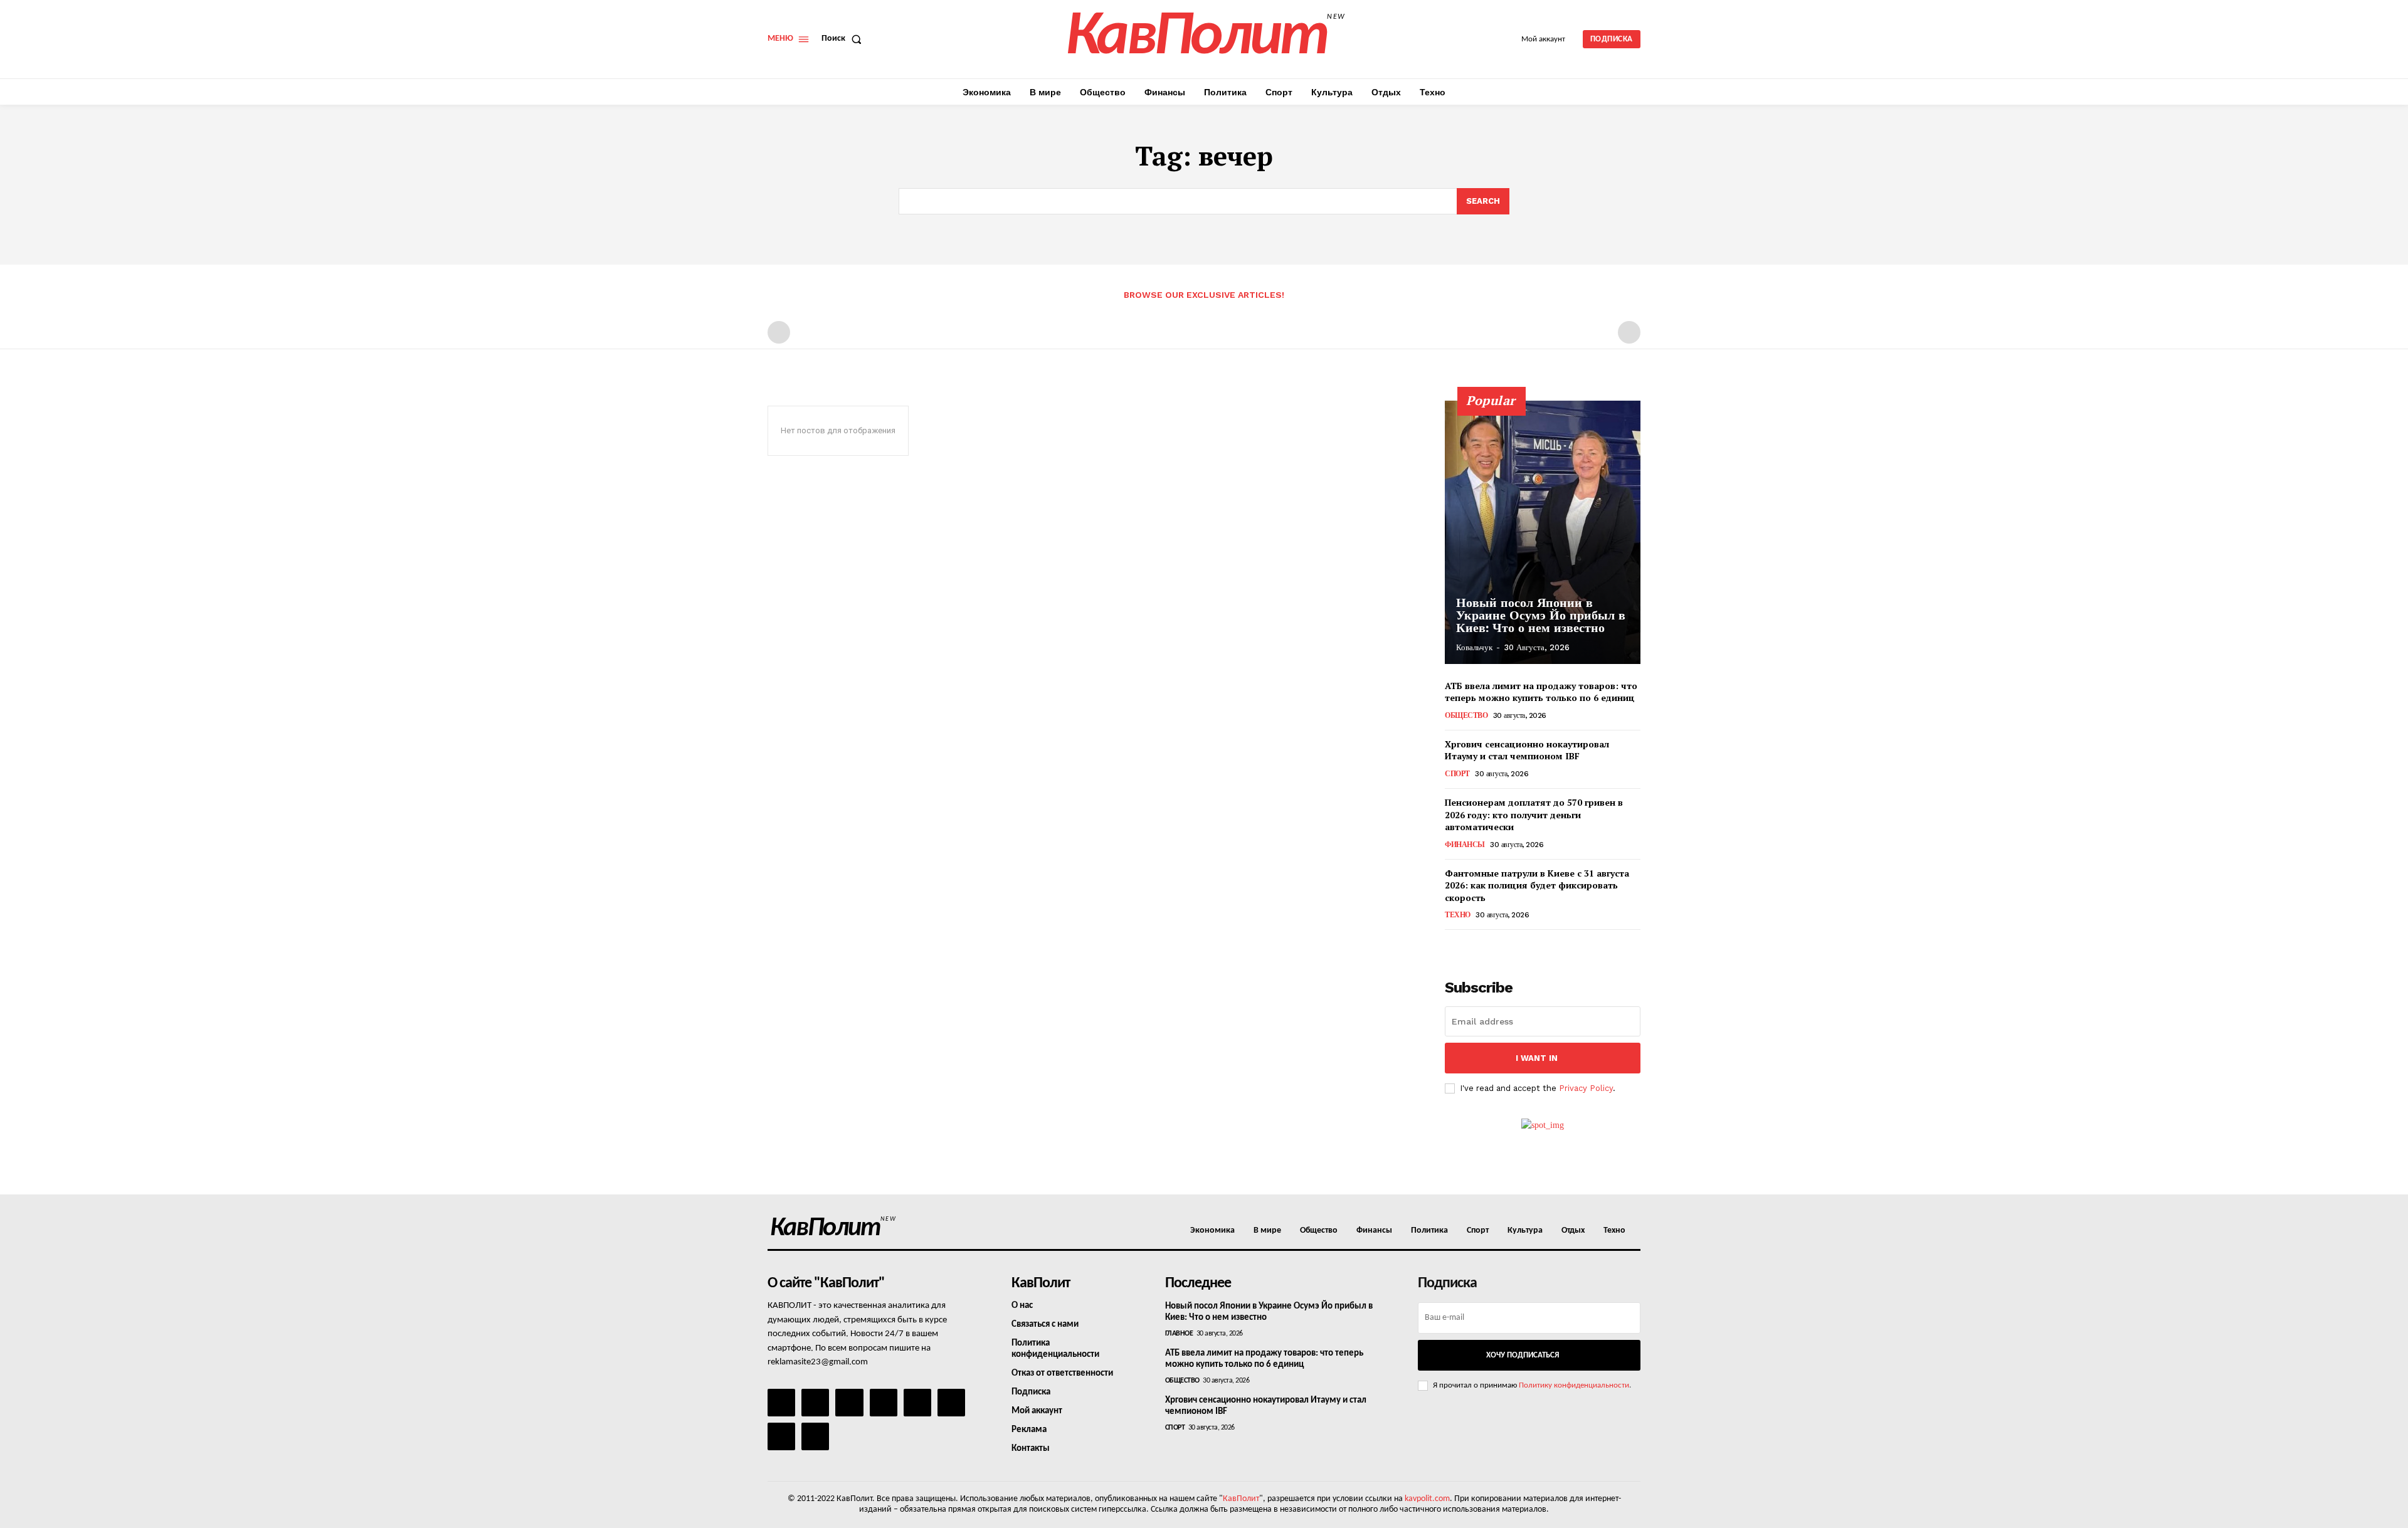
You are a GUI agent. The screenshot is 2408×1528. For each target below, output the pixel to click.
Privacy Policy (1586, 1088)
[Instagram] (815, 1403)
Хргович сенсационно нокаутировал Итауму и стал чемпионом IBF (1527, 750)
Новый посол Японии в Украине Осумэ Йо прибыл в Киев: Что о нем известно (1541, 615)
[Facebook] (781, 1403)
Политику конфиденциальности (1574, 1385)
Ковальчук (1474, 647)
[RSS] (884, 1403)
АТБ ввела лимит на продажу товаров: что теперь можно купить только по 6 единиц (1541, 692)
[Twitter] (951, 1403)
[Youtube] (815, 1436)
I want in (1537, 1058)
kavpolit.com (1427, 1499)
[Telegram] (917, 1403)
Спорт (1457, 774)
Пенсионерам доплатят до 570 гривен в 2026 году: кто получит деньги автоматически (1534, 814)
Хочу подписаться (1523, 1355)
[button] (844, 39)
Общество (1466, 715)
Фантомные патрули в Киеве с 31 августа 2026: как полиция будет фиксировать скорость (1537, 885)
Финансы (1465, 845)
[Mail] (849, 1403)
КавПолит (1241, 1499)
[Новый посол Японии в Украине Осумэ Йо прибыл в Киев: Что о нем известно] (1543, 532)
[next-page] (1473, 947)
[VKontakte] (781, 1436)
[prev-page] (779, 332)
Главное (1179, 1334)
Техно (1458, 915)
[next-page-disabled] (1629, 332)
